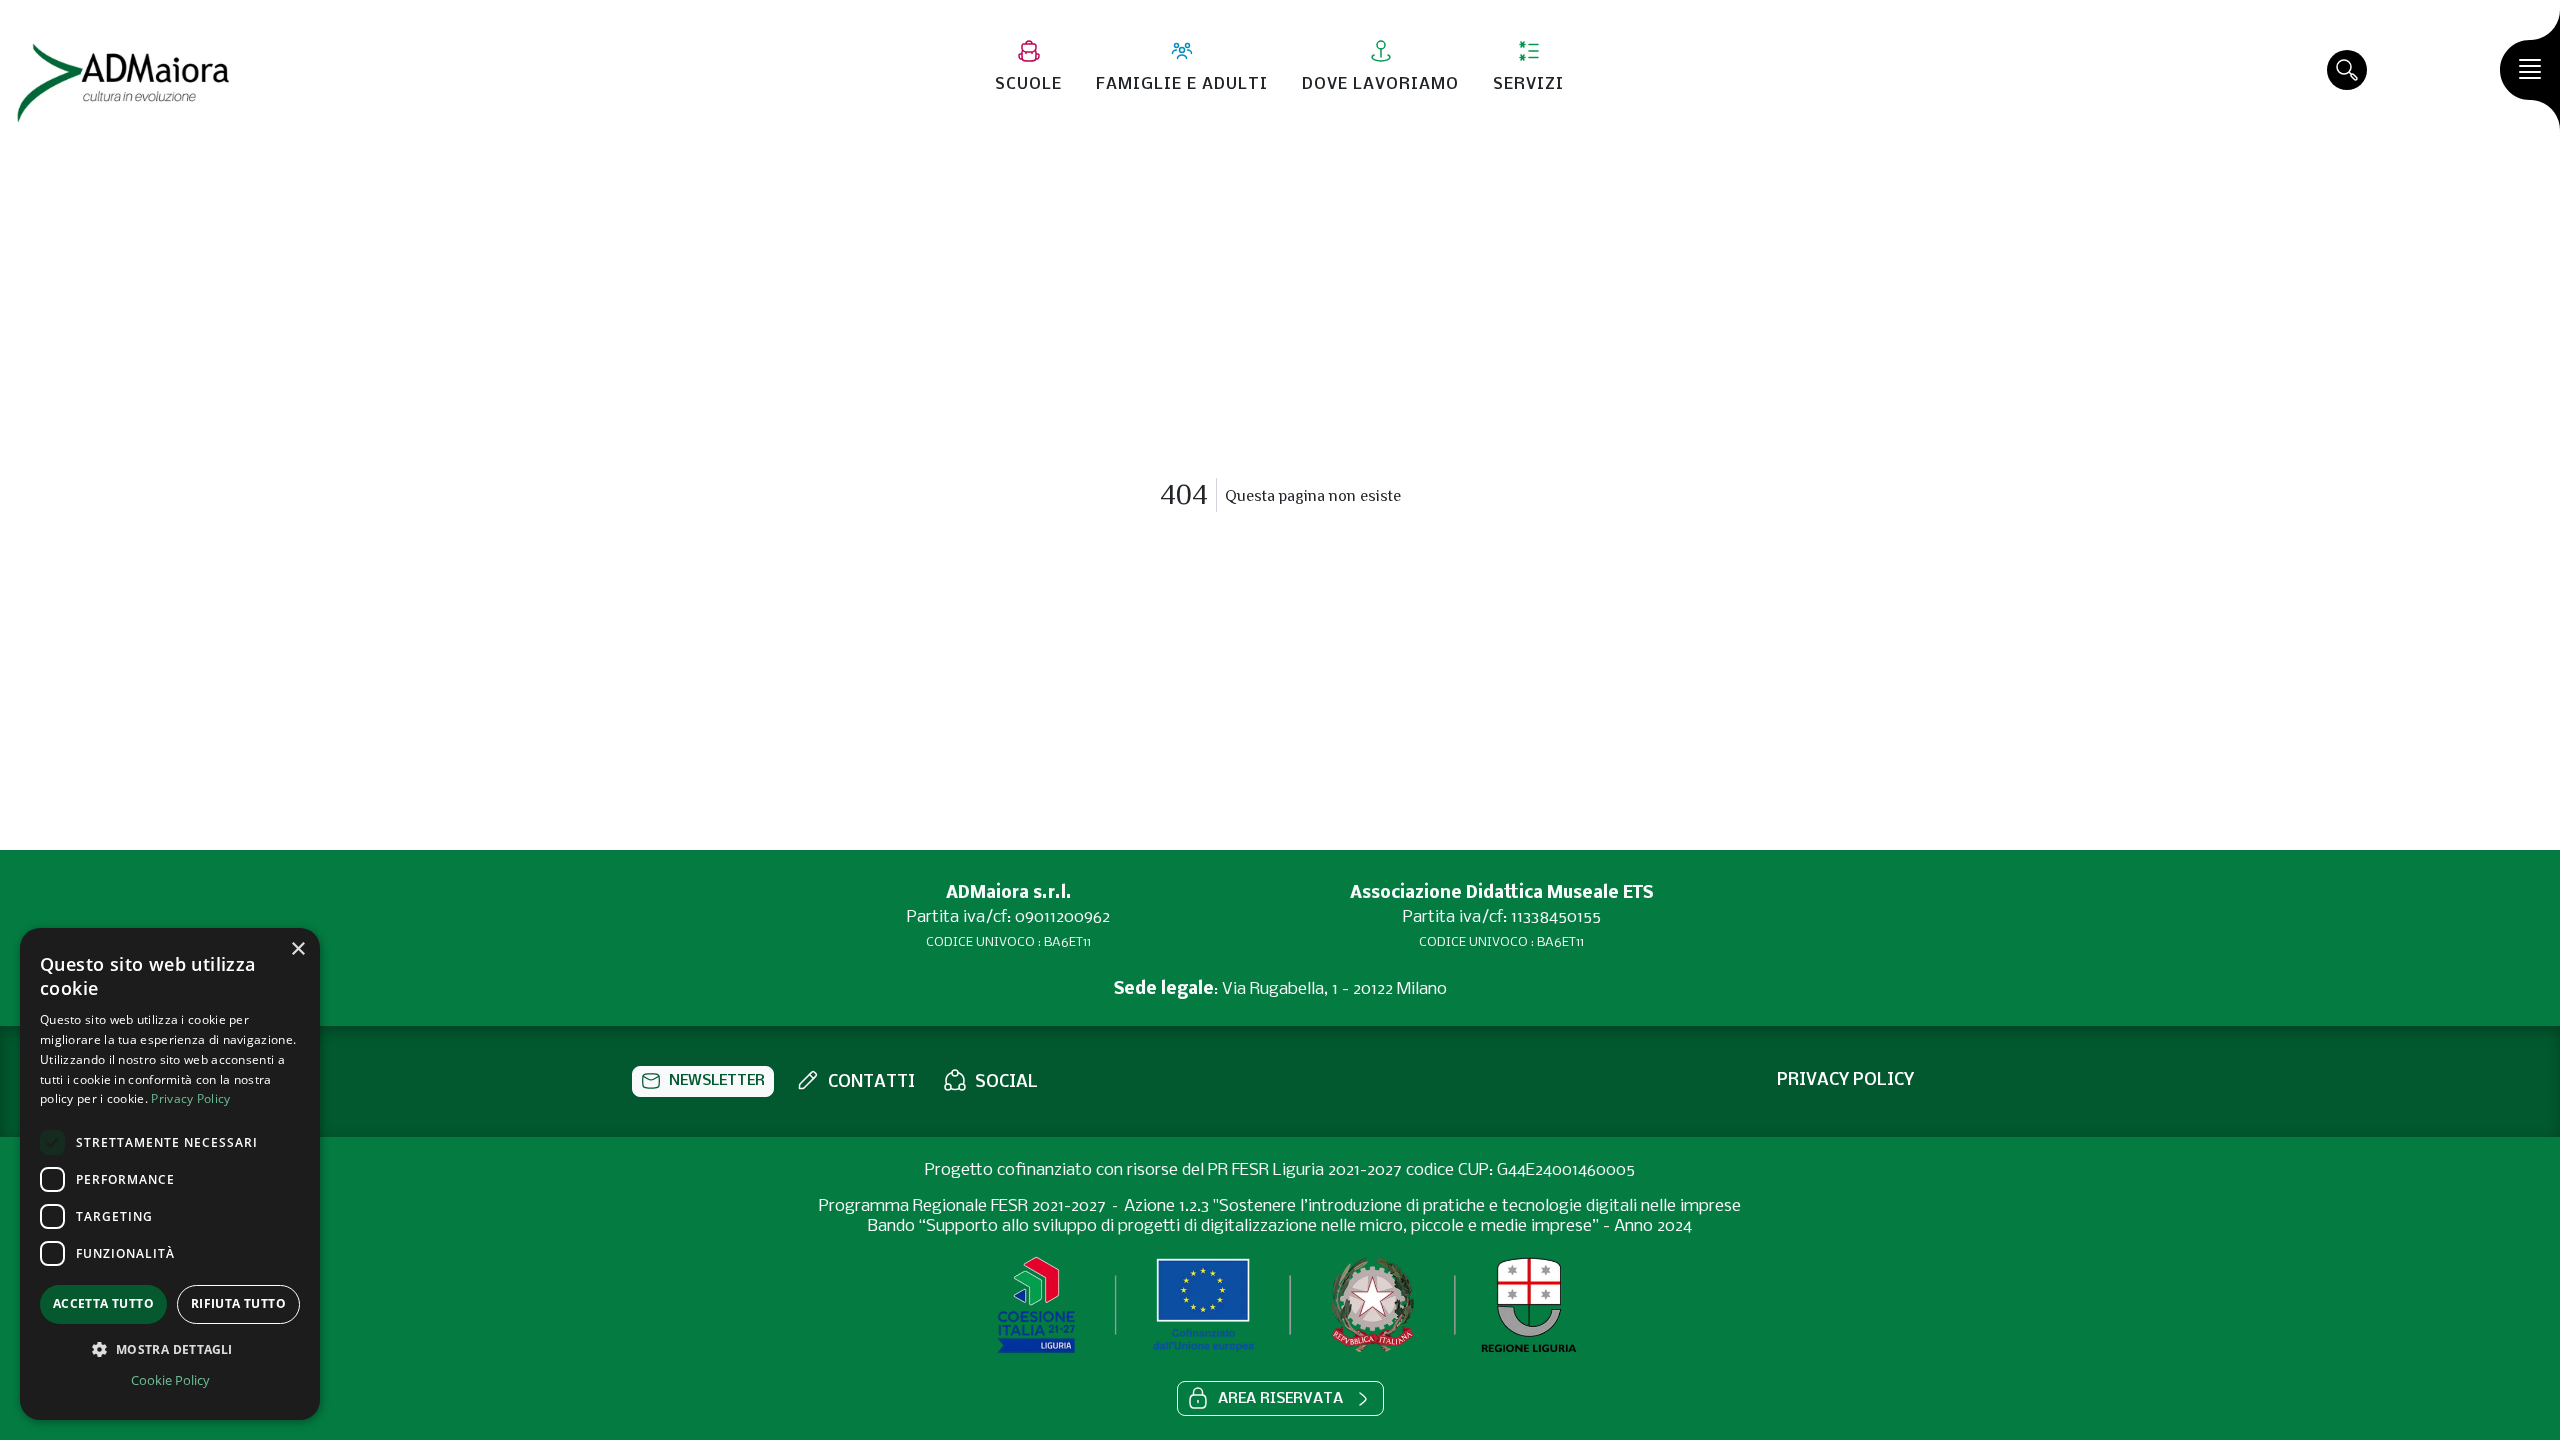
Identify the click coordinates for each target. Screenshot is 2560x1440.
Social (1006, 1082)
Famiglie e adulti (1182, 84)
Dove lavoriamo (1380, 84)
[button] (703, 1081)
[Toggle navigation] (2530, 70)
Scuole (1028, 84)
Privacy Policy (190, 1098)
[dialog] (170, 1174)
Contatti (871, 1082)
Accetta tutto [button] (103, 1303)
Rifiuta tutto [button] (238, 1303)
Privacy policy (1845, 1080)
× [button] (297, 949)
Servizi (1528, 84)
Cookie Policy (170, 1380)
